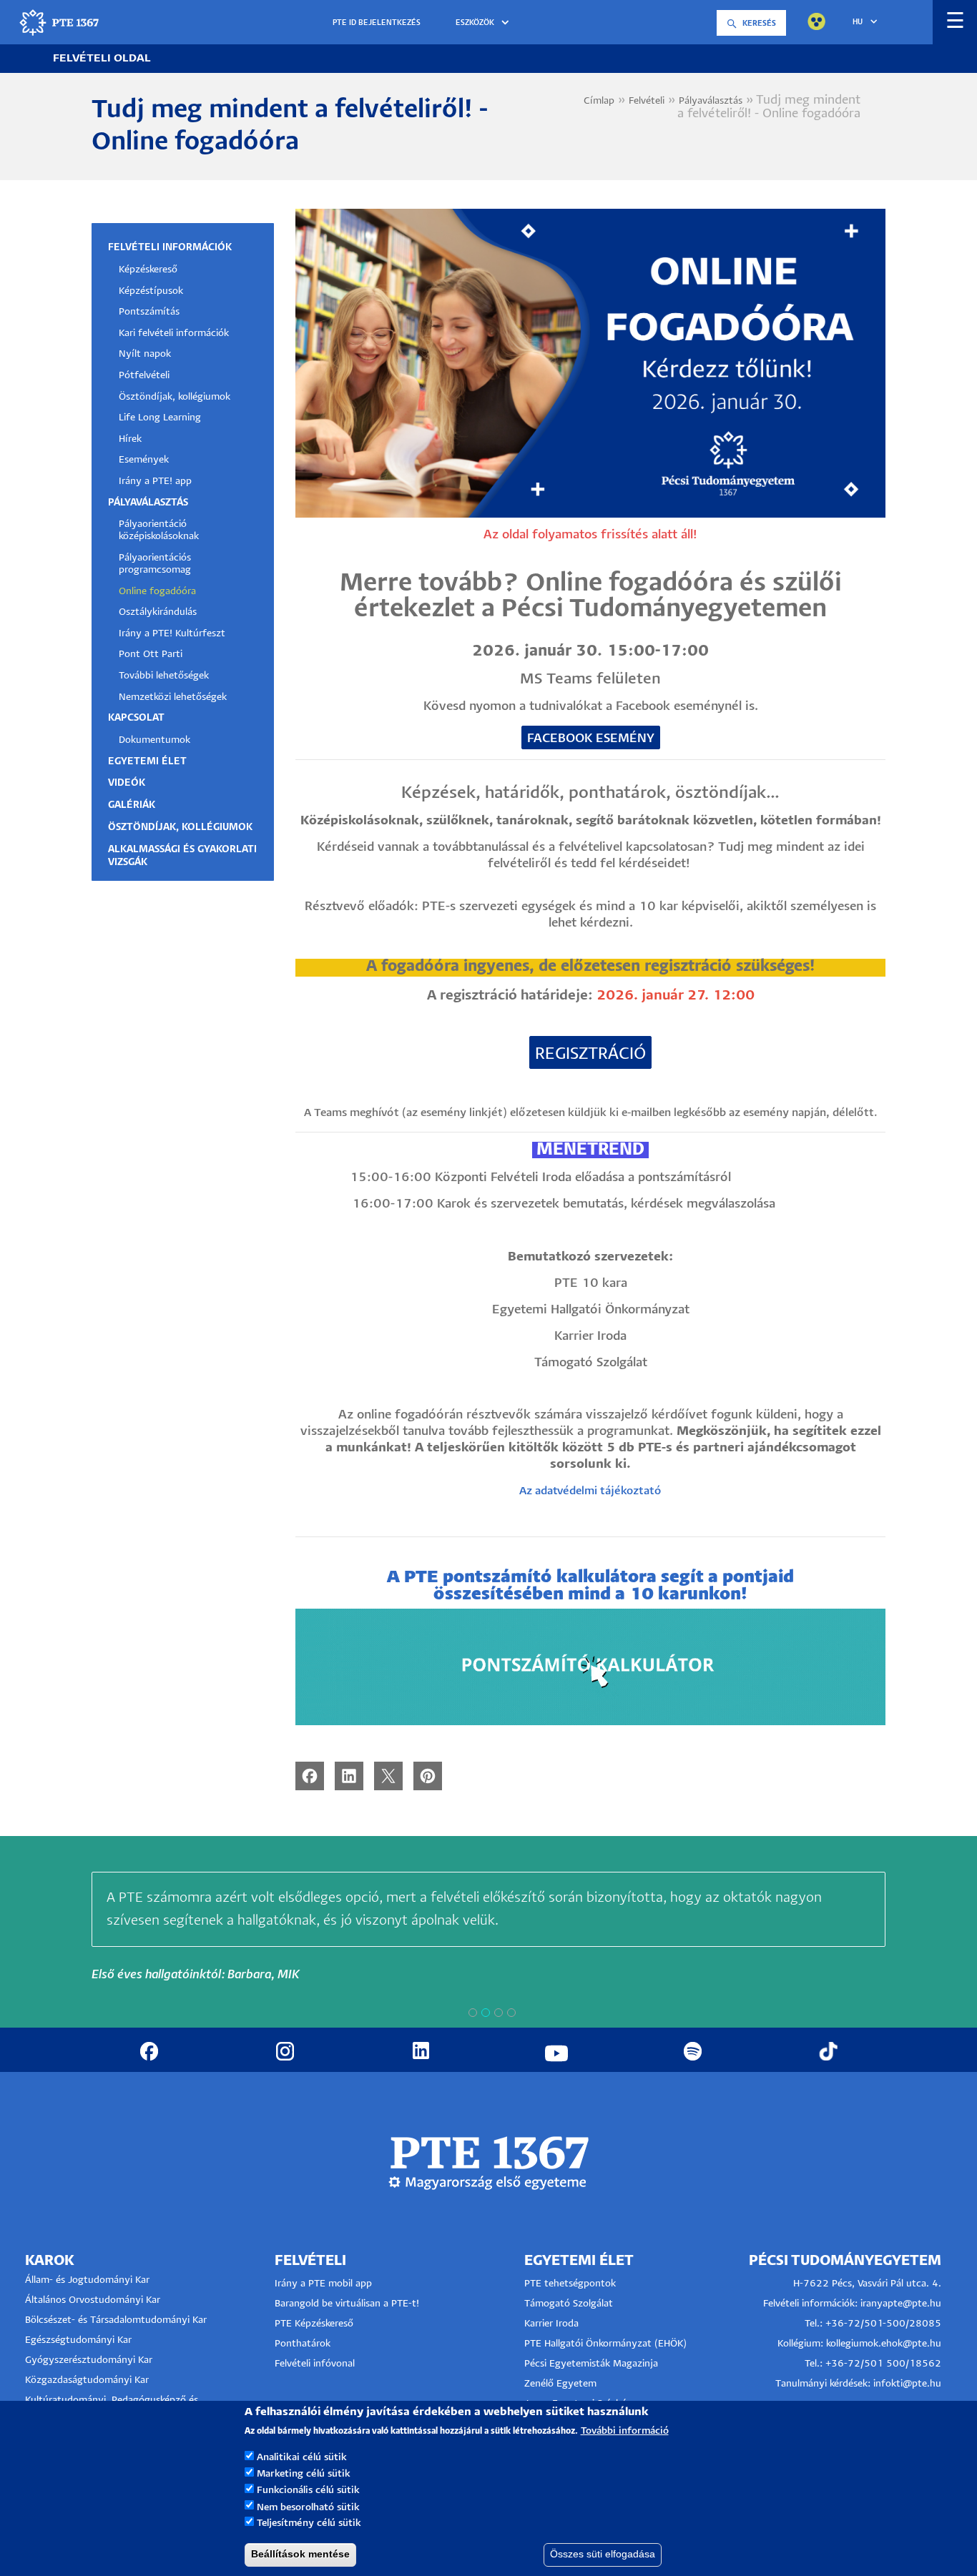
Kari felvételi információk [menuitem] (174, 334)
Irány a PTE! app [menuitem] (155, 482)
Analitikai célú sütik (302, 2458)
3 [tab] (499, 2013)
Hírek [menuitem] (130, 439)
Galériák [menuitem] (132, 805)
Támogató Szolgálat (569, 2304)
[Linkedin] (349, 1776)
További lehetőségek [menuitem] (164, 676)
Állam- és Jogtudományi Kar (87, 2280)
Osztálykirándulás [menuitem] (158, 612)
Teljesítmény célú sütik (309, 2523)
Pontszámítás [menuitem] (149, 312)
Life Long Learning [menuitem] (160, 418)
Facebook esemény (591, 739)
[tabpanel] (488, 1928)
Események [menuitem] (144, 460)
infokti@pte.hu (907, 2384)
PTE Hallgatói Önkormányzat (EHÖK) (605, 2344)
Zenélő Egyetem (560, 2384)
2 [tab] (486, 2013)
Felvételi (647, 101)
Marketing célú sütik (304, 2474)
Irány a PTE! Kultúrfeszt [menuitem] (172, 634)
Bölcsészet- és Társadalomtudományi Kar (116, 2320)
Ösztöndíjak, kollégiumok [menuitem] (175, 397)
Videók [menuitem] (127, 783)
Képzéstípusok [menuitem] (151, 291)
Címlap (599, 101)
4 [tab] (511, 2013)
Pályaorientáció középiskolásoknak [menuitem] (159, 531)
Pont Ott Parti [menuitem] (151, 655)
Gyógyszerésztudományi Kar (89, 2360)
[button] (485, 23)
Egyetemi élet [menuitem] (147, 762)
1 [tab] (473, 2013)
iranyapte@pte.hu (901, 2304)
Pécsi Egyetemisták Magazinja (591, 2364)
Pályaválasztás (711, 101)
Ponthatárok (303, 2344)
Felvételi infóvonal (315, 2364)
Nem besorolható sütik (308, 2507)
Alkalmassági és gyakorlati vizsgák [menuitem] (182, 856)
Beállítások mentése (300, 2554)
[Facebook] (310, 1776)
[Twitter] (388, 1776)
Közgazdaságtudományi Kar (87, 2380)
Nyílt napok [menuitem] (145, 354)
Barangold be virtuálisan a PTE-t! (347, 2304)
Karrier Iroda (551, 2324)
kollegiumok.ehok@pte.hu (884, 2344)
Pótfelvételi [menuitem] (144, 376)
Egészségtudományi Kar (78, 2340)
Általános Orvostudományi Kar (93, 2300)
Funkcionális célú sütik (308, 2491)
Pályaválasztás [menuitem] (148, 503)
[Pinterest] (428, 1776)
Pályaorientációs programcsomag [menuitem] (155, 564)
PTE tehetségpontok (570, 2284)
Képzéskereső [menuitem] (148, 270)
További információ (625, 2431)
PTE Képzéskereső (314, 2324)
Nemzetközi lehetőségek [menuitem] (173, 697)
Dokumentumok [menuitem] (154, 740)
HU (858, 22)
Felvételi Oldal (102, 58)
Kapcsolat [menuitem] (136, 718)
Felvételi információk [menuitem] (170, 248)
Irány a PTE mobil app (325, 2284)
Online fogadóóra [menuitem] (157, 592)
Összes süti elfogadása (603, 2554)
